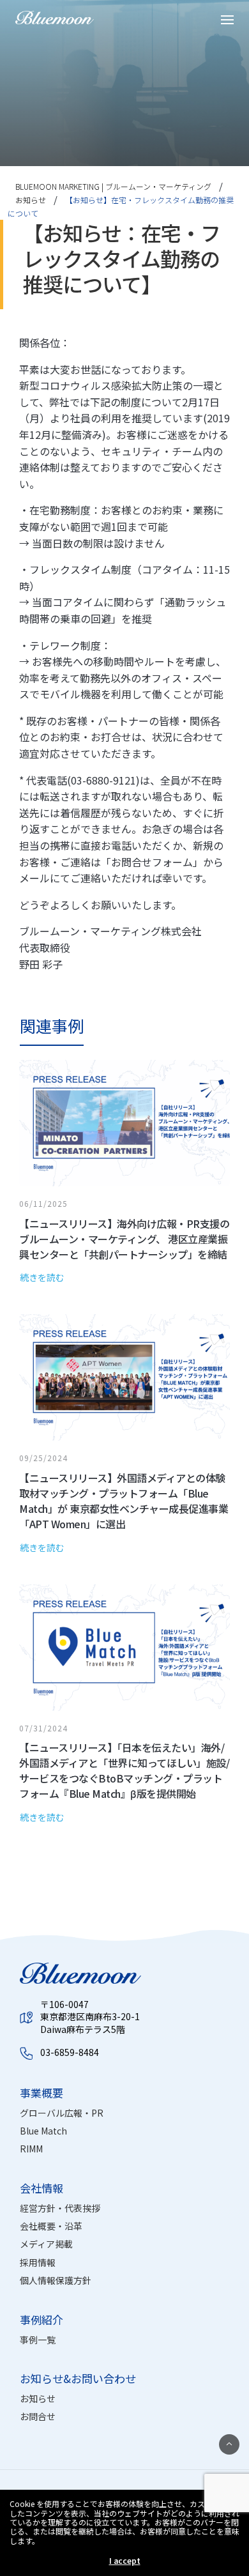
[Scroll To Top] (229, 2444)
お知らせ (38, 2398)
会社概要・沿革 (51, 2226)
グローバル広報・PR (62, 2113)
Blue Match (43, 2131)
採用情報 (38, 2262)
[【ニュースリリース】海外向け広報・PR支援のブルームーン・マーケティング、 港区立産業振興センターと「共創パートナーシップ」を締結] (134, 1187)
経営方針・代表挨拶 (60, 2208)
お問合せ (38, 2416)
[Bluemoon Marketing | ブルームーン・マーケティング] (55, 18)
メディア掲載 (46, 2244)
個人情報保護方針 (56, 2280)
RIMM (31, 2149)
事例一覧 (38, 2340)
